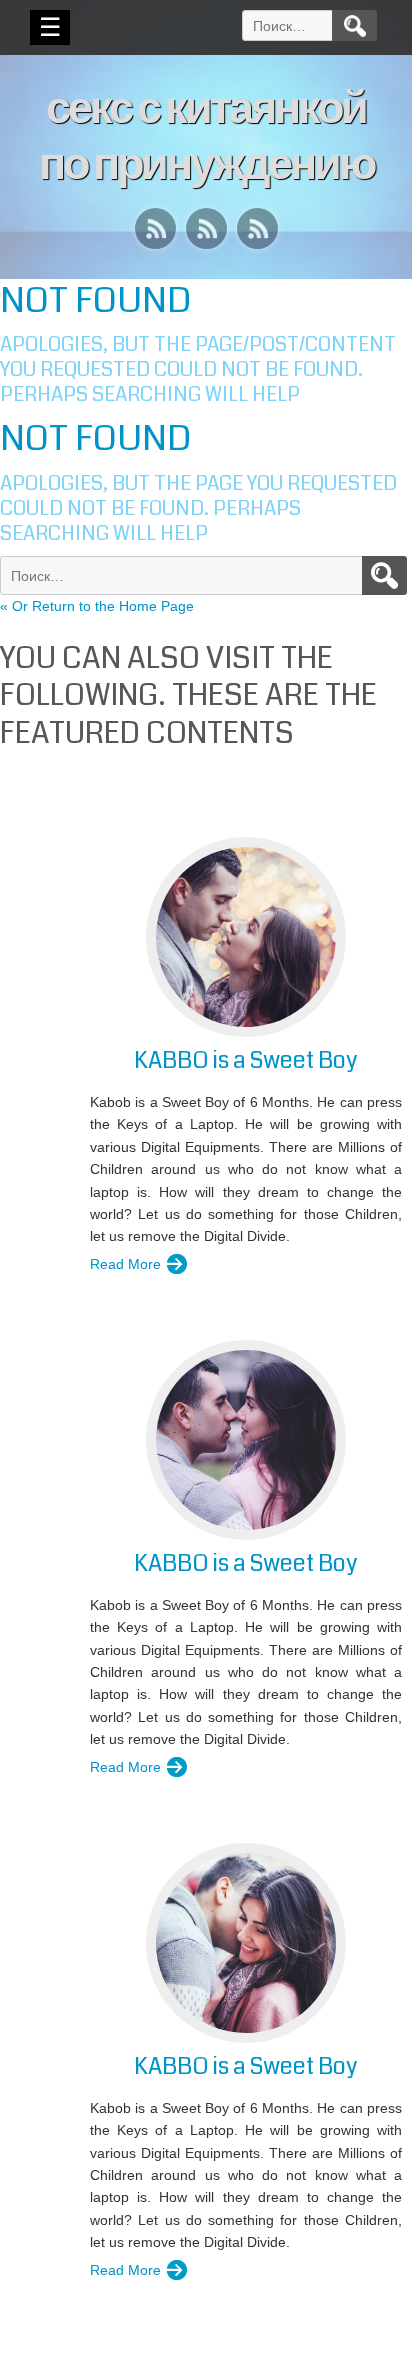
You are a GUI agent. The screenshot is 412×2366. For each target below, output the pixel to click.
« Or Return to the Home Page (97, 606)
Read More (125, 1264)
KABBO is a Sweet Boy (246, 1060)
